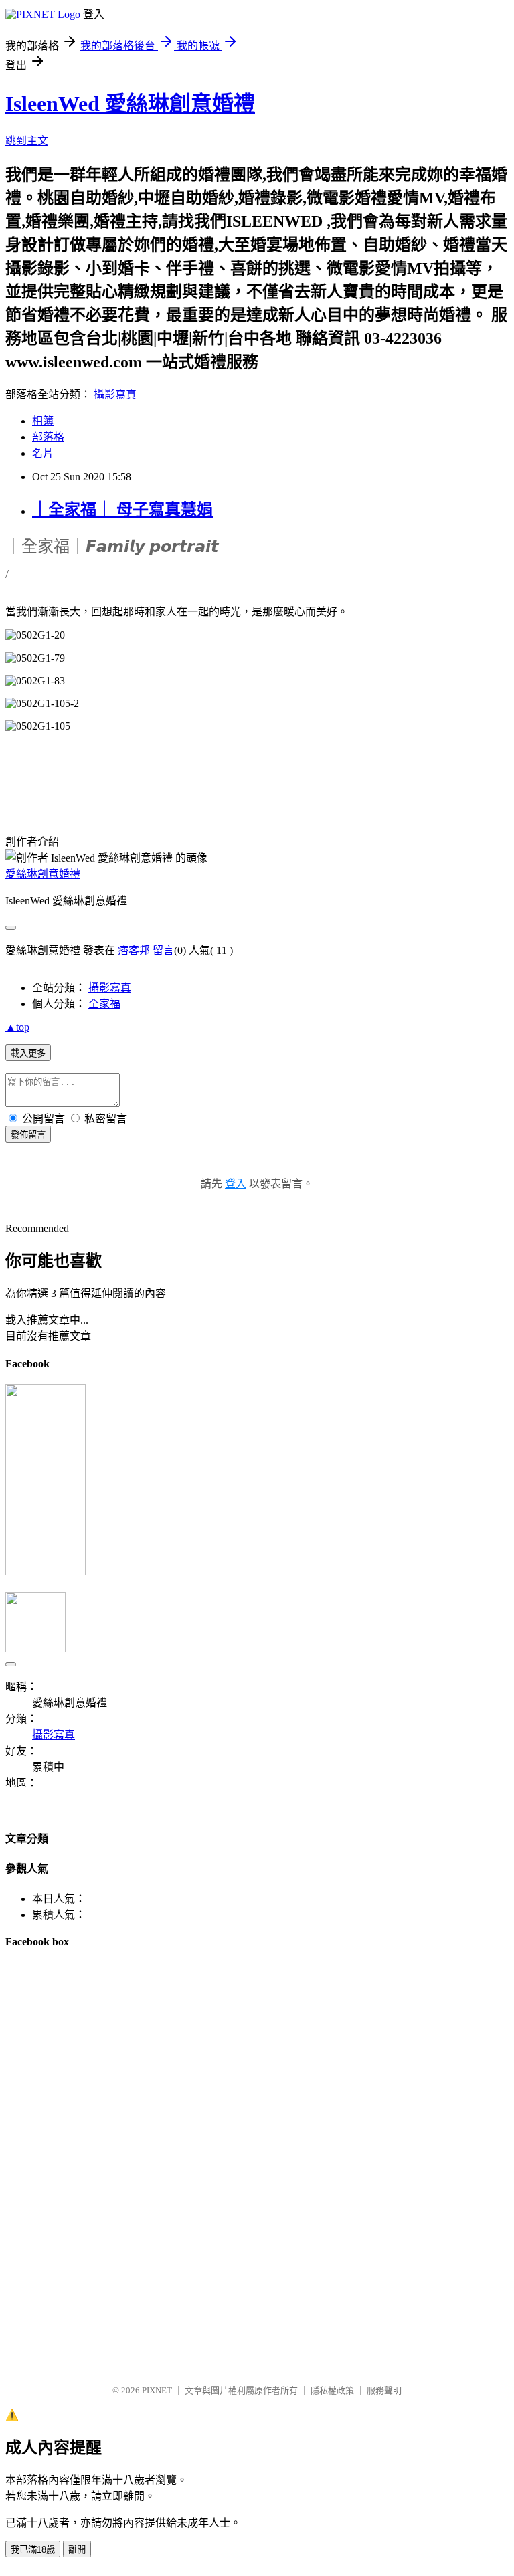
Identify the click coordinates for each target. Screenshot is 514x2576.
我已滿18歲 (33, 2550)
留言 (163, 950)
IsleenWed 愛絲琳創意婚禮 (130, 104)
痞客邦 (134, 950)
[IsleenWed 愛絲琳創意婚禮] (46, 1572)
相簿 (43, 421)
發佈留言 (28, 1135)
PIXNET (157, 2390)
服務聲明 (384, 2390)
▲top (17, 1027)
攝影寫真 (115, 394)
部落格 (48, 437)
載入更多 (28, 1053)
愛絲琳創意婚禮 (43, 874)
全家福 (104, 1004)
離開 (77, 2550)
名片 (43, 453)
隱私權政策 (332, 2390)
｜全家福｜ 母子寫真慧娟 (122, 510)
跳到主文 (27, 141)
